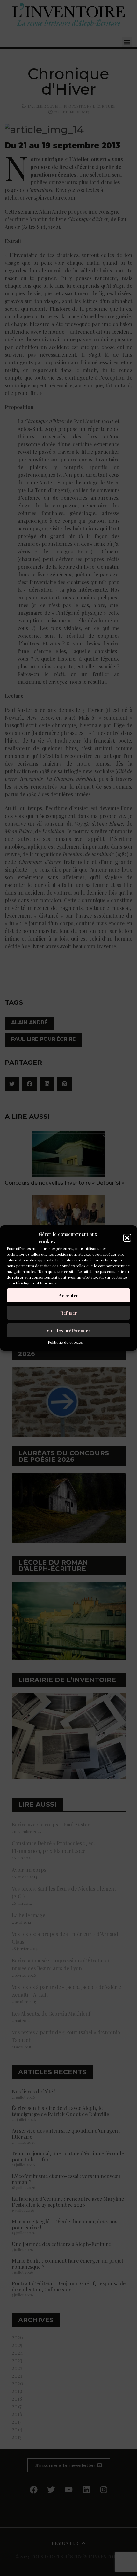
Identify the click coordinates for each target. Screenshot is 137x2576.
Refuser (69, 1313)
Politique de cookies (65, 1342)
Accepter (68, 1295)
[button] (127, 1238)
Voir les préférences (68, 1330)
